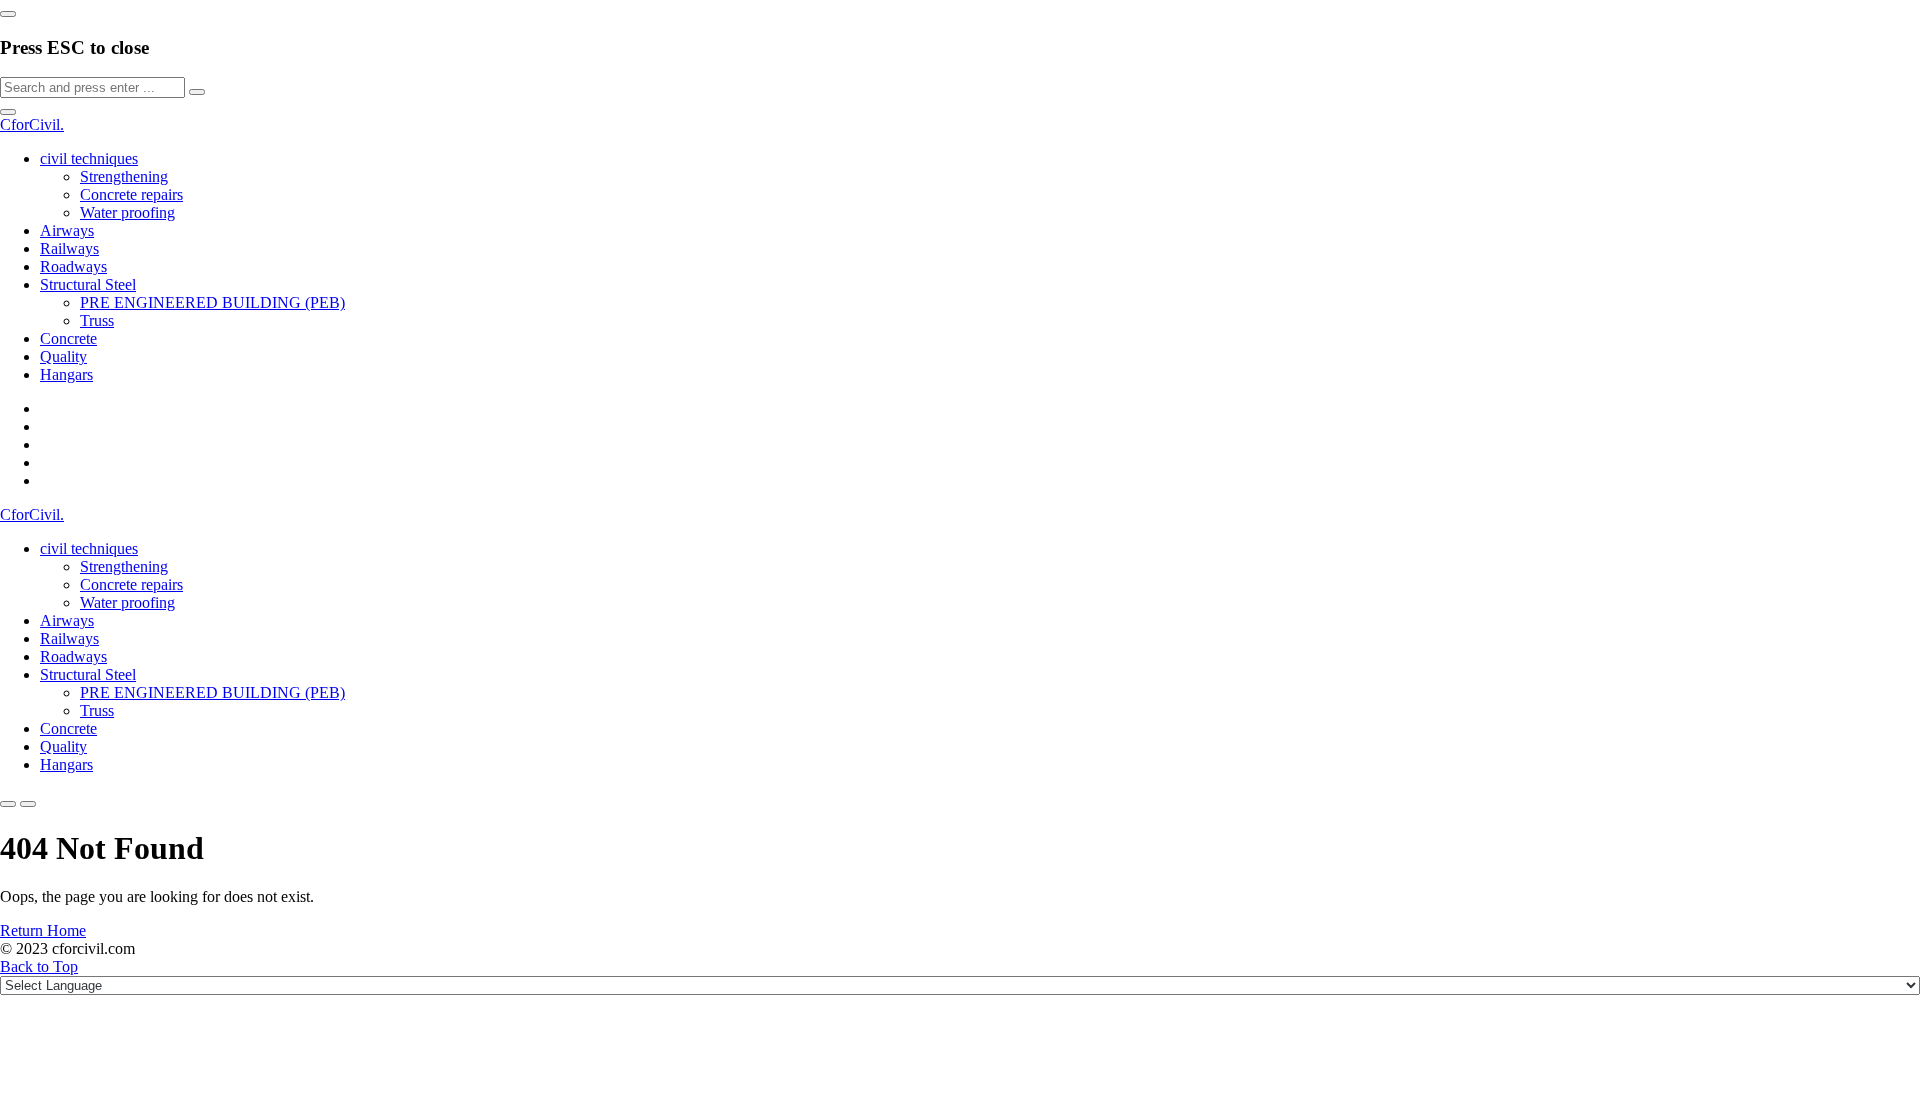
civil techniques (89, 158)
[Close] (8, 14)
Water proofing (127, 212)
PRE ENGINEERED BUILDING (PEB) (212, 302)
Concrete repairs (131, 194)
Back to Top (39, 966)
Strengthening (124, 176)
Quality (63, 356)
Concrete (68, 338)
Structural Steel (88, 284)
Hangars (66, 374)
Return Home (43, 930)
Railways (69, 248)
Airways (67, 230)
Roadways (73, 266)
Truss (97, 320)
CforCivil (32, 124)
